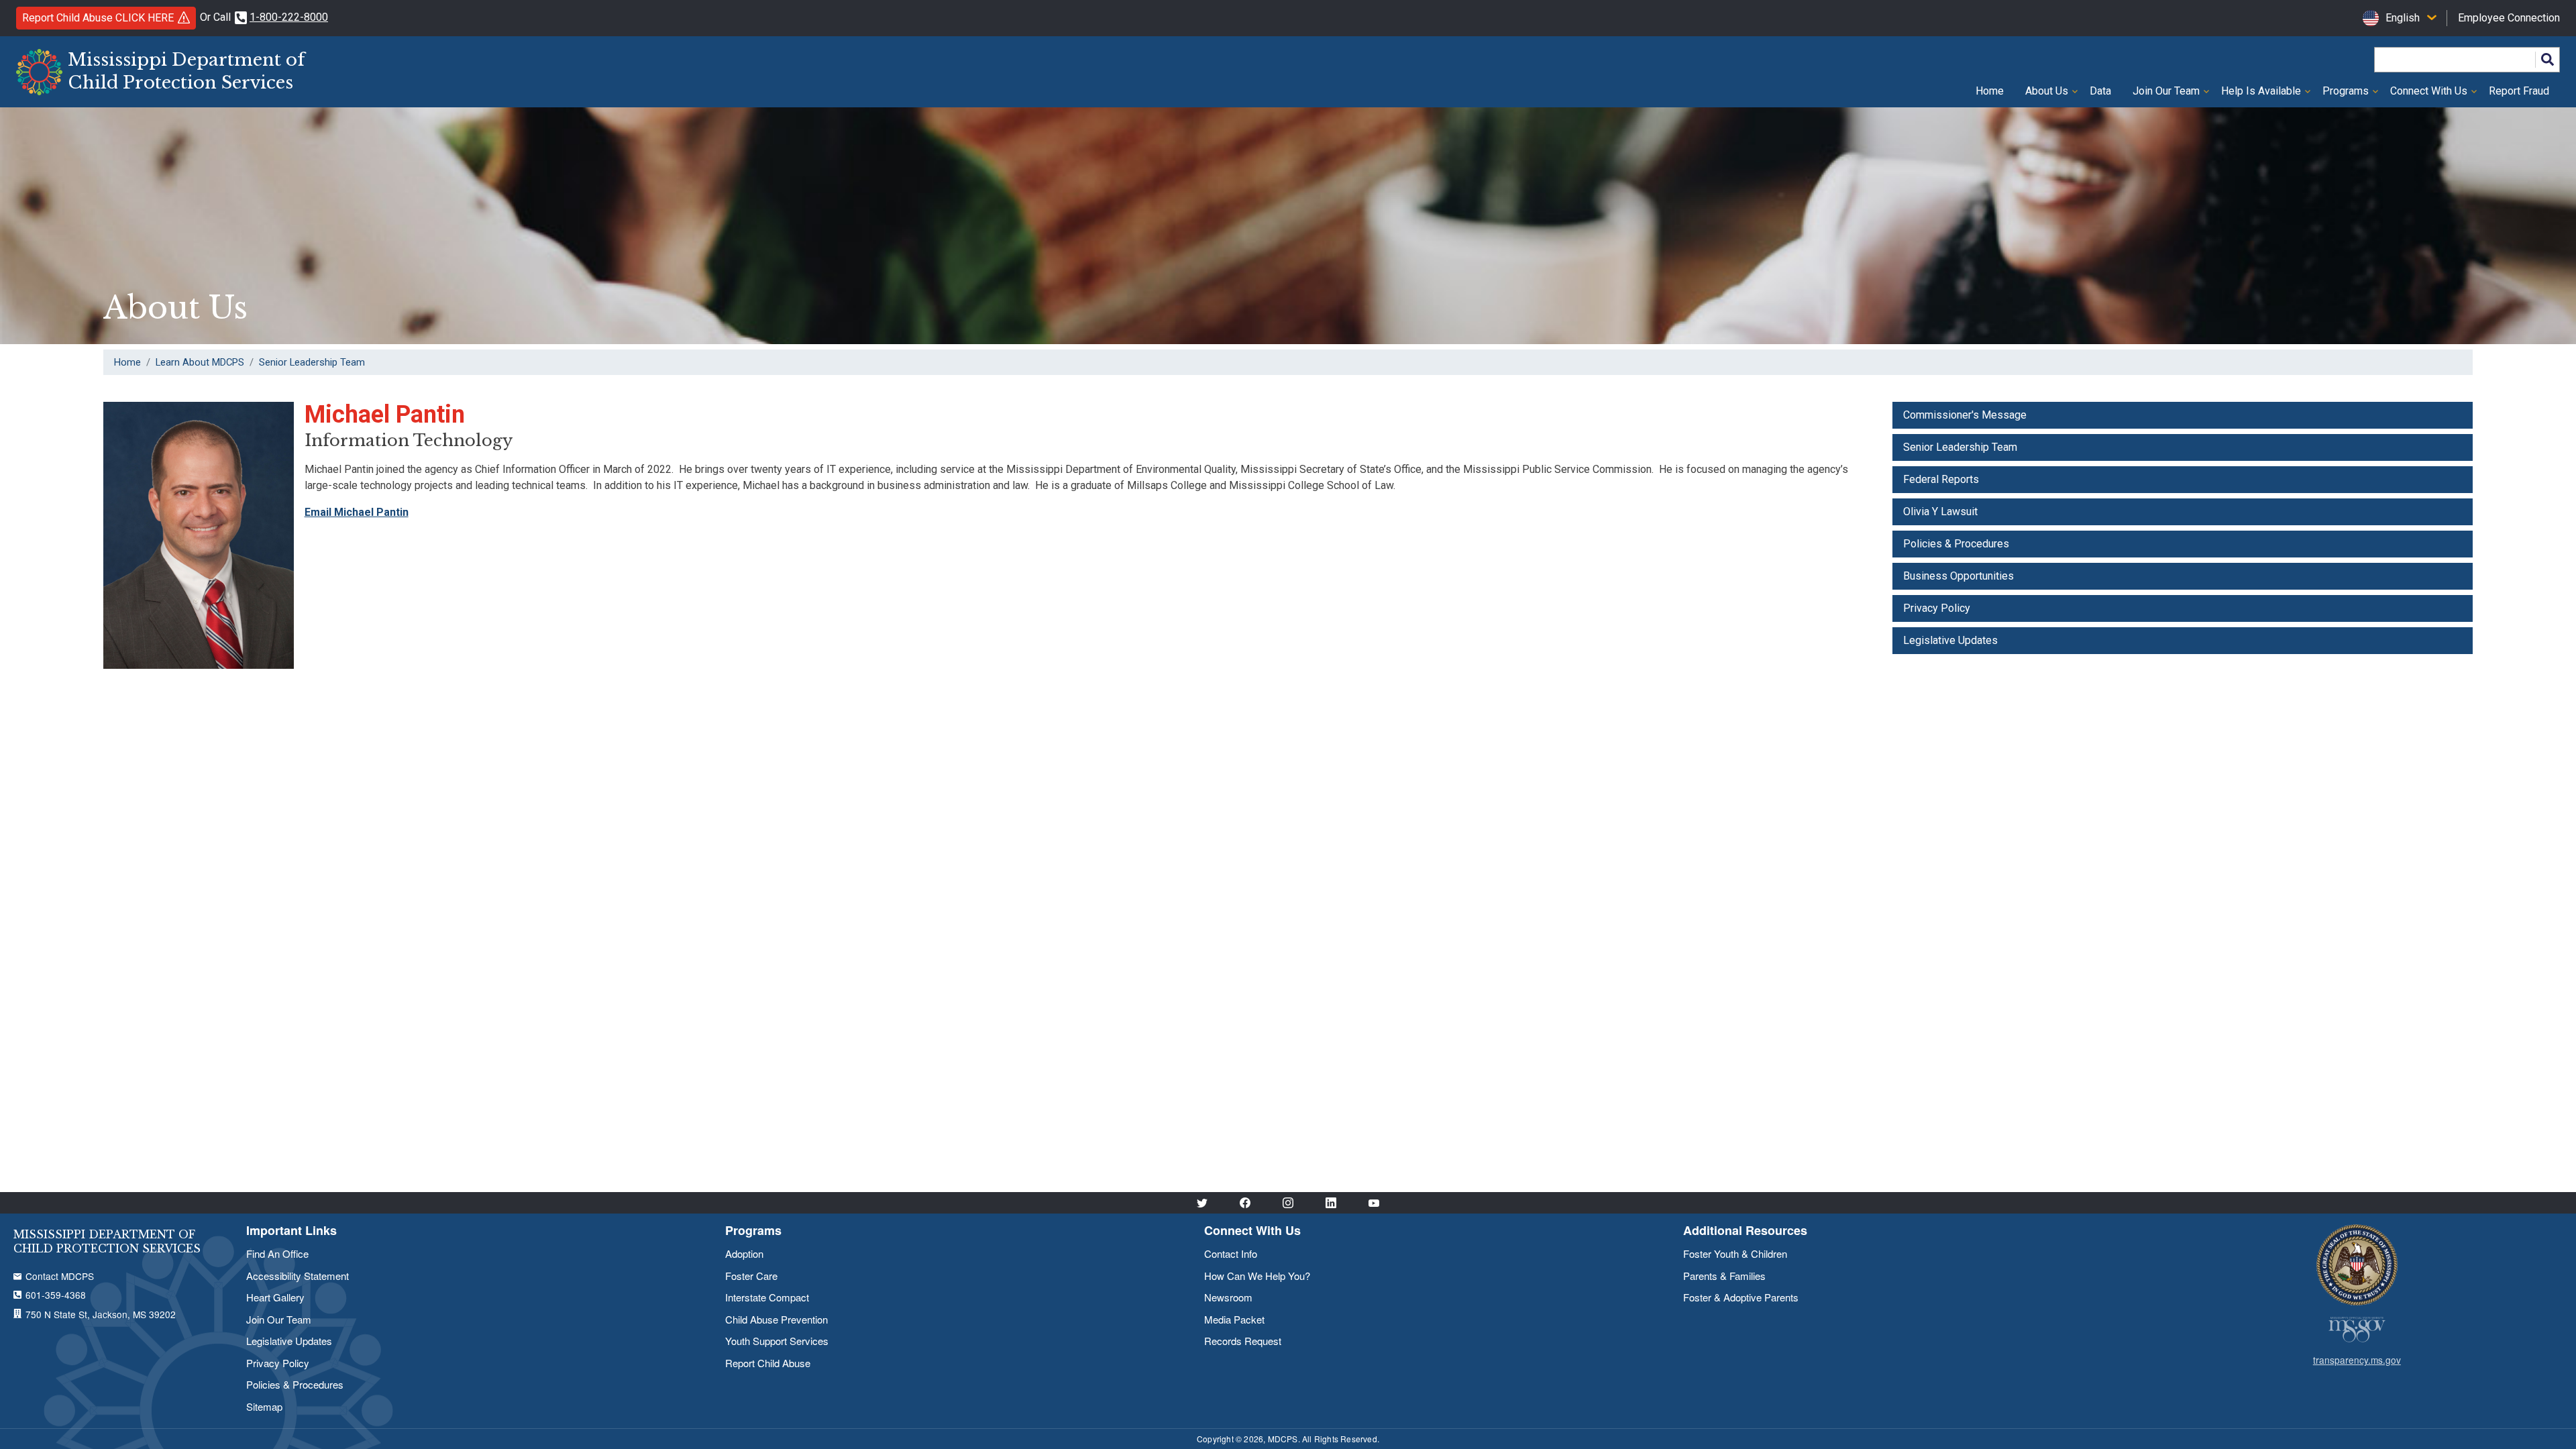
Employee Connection (2509, 18)
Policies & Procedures (1956, 544)
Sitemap (264, 1406)
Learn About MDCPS (200, 362)
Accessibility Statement (298, 1276)
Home (127, 362)
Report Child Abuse (768, 1363)
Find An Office (277, 1253)
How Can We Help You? (1257, 1276)
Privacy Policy (1937, 608)
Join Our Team (279, 1319)
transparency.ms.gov (2357, 1360)
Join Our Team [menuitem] (2161, 96)
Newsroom (1228, 1297)
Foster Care (751, 1276)
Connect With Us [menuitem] (2423, 96)
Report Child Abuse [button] (98, 18)
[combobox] (2400, 18)
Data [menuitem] (2100, 91)
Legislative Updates (1950, 640)
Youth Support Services (777, 1341)
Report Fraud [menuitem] (2519, 91)
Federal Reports (1941, 479)
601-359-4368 (56, 1295)
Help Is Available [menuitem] (2256, 96)
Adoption (744, 1253)
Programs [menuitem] (2340, 96)
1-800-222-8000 (289, 17)
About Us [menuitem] (2041, 96)
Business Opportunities (1958, 576)
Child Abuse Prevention (776, 1319)
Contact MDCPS (60, 1276)
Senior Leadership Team (312, 362)
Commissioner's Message (1965, 415)
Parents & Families (1724, 1276)
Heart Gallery (275, 1297)
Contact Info (1231, 1253)
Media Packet (1234, 1319)
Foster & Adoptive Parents (1741, 1297)
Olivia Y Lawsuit (1940, 512)
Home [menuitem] (1990, 91)
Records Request (1243, 1341)
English (2403, 18)
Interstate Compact (767, 1297)
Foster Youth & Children (1735, 1253)
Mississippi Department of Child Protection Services (186, 71)
